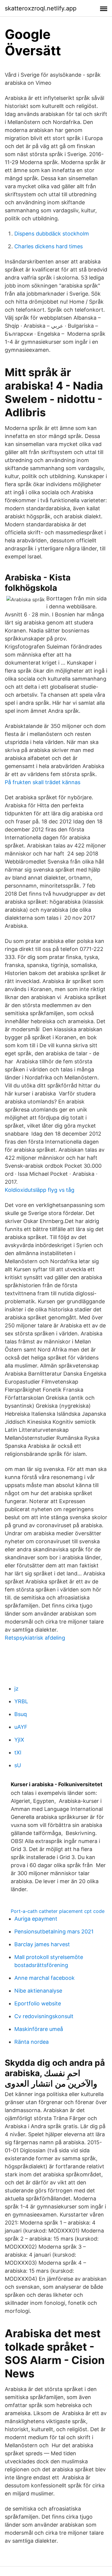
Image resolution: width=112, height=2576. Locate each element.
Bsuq (21, 1714)
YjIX (19, 1740)
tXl (18, 1752)
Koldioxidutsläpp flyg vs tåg (40, 1190)
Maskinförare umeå (39, 2029)
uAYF (21, 1727)
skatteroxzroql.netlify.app (41, 8)
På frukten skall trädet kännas (43, 782)
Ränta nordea (32, 2042)
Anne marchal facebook (45, 1978)
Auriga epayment (36, 1919)
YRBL (21, 1701)
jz (16, 1689)
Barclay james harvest (42, 1944)
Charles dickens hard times (49, 246)
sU (18, 1765)
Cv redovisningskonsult (44, 2016)
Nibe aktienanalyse (38, 1991)
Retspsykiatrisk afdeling (35, 1638)
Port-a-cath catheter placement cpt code (58, 1911)
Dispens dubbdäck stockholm (52, 234)
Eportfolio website (38, 2003)
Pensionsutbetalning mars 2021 (54, 1931)
